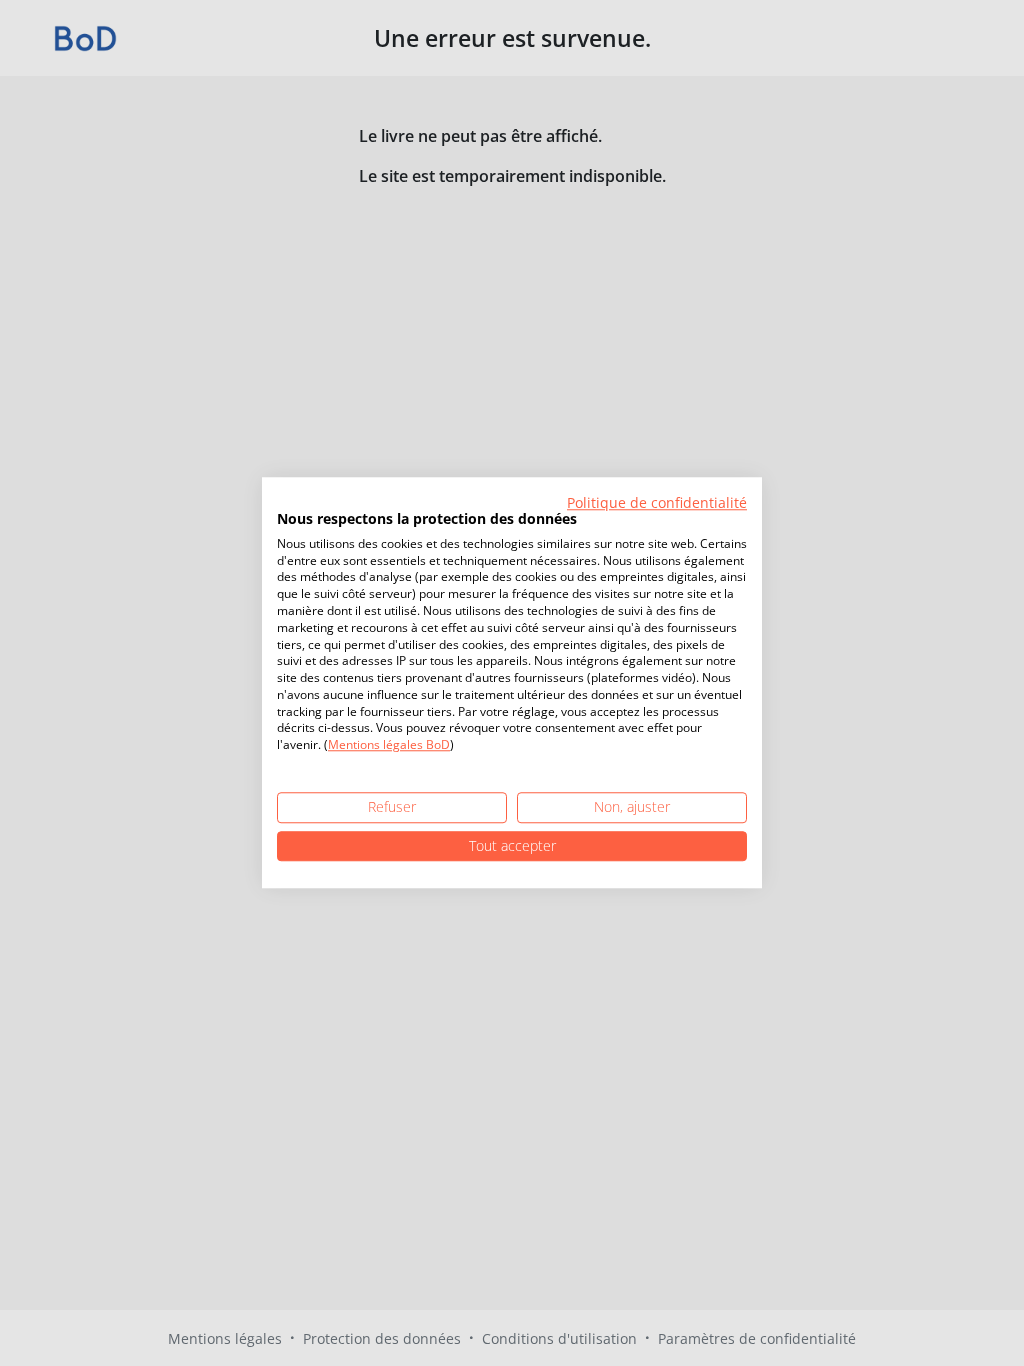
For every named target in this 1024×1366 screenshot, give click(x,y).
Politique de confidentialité (657, 502)
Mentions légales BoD (389, 745)
